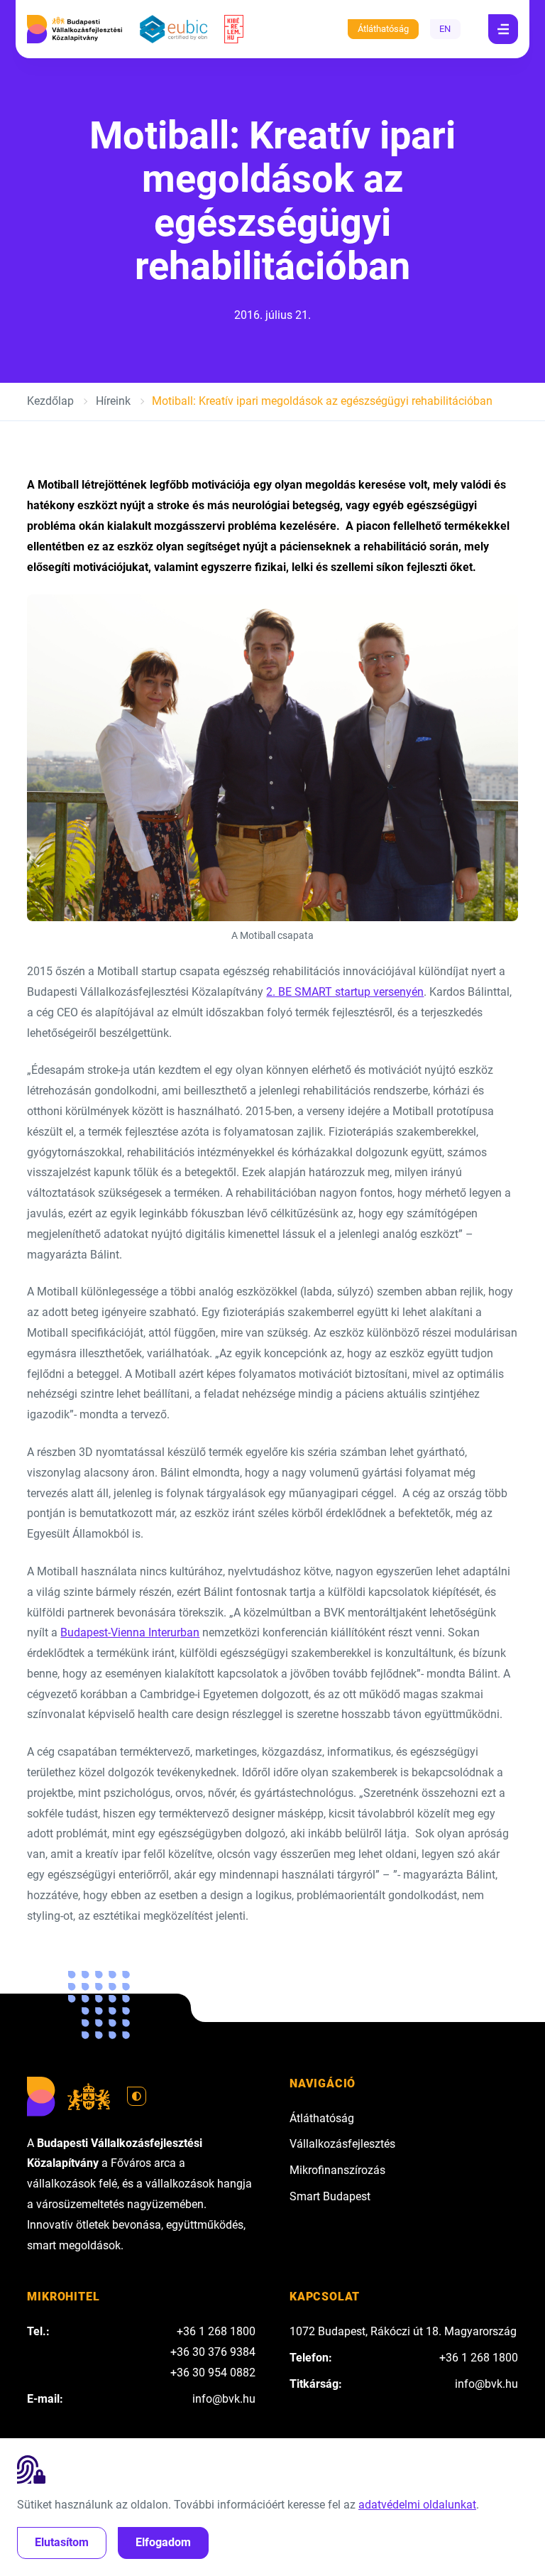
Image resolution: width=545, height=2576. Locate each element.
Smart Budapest (330, 2196)
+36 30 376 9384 (213, 2352)
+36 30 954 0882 (213, 2373)
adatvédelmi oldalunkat (417, 2505)
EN (445, 29)
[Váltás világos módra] (137, 2097)
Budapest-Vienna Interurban (130, 1632)
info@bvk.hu (224, 2399)
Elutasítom (62, 2542)
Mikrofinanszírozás (337, 2170)
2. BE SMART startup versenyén (345, 992)
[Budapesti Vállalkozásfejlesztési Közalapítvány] (75, 29)
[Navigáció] (503, 29)
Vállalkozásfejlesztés (342, 2144)
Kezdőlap (50, 401)
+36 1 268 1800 (216, 2331)
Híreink (113, 401)
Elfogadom (163, 2542)
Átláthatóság (383, 29)
